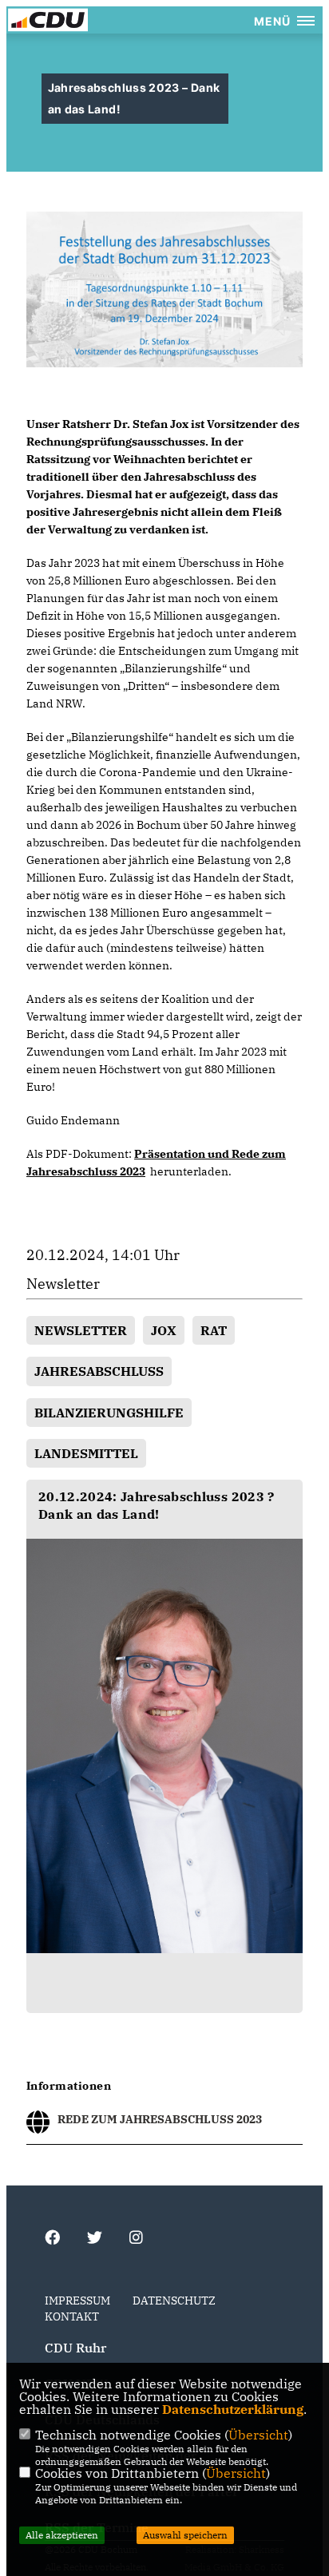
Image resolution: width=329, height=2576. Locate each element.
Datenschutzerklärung (233, 2409)
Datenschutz (174, 2301)
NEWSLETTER (81, 1330)
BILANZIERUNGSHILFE (109, 1413)
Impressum (77, 2301)
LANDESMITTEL (86, 1453)
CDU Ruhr (75, 2348)
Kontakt (72, 2316)
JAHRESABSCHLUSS (99, 1371)
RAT (214, 1330)
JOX (164, 1330)
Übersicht (258, 2435)
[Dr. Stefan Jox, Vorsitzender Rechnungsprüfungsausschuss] (164, 1746)
